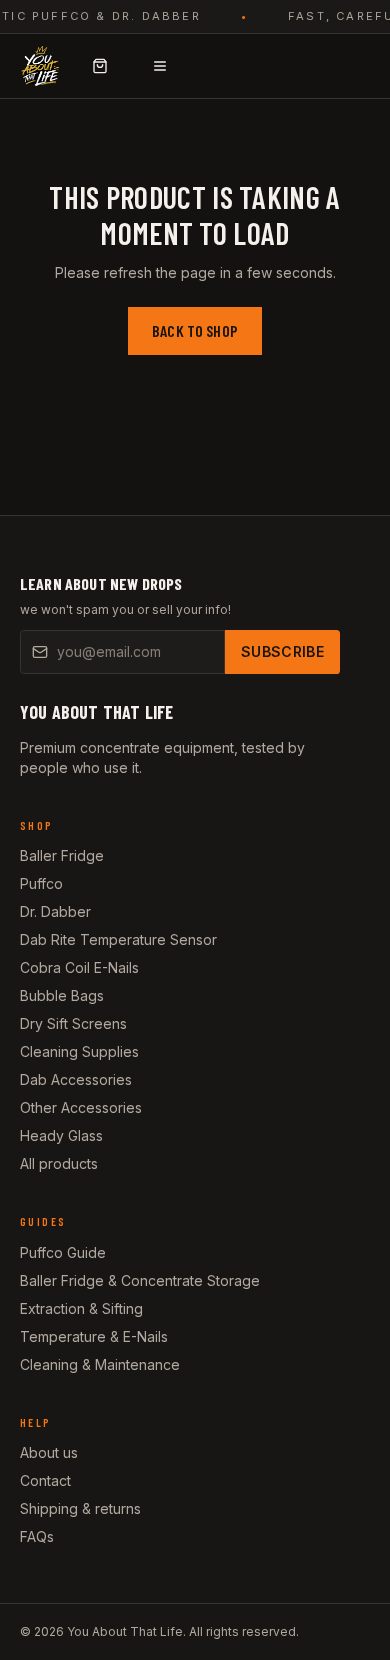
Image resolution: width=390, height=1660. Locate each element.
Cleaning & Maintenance (100, 1364)
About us (49, 1452)
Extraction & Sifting (81, 1308)
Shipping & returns (80, 1508)
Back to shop (195, 330)
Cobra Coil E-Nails (79, 967)
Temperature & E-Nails (94, 1336)
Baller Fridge (62, 855)
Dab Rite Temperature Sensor (118, 939)
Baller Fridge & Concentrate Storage (140, 1280)
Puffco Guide (63, 1252)
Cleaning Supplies (79, 1051)
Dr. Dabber (55, 911)
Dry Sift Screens (73, 1023)
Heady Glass (61, 1135)
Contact (45, 1480)
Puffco (41, 883)
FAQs (37, 1536)
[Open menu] (160, 66)
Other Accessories (81, 1107)
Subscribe (282, 651)
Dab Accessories (76, 1079)
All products (59, 1163)
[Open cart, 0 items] (100, 66)
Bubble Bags (62, 995)
